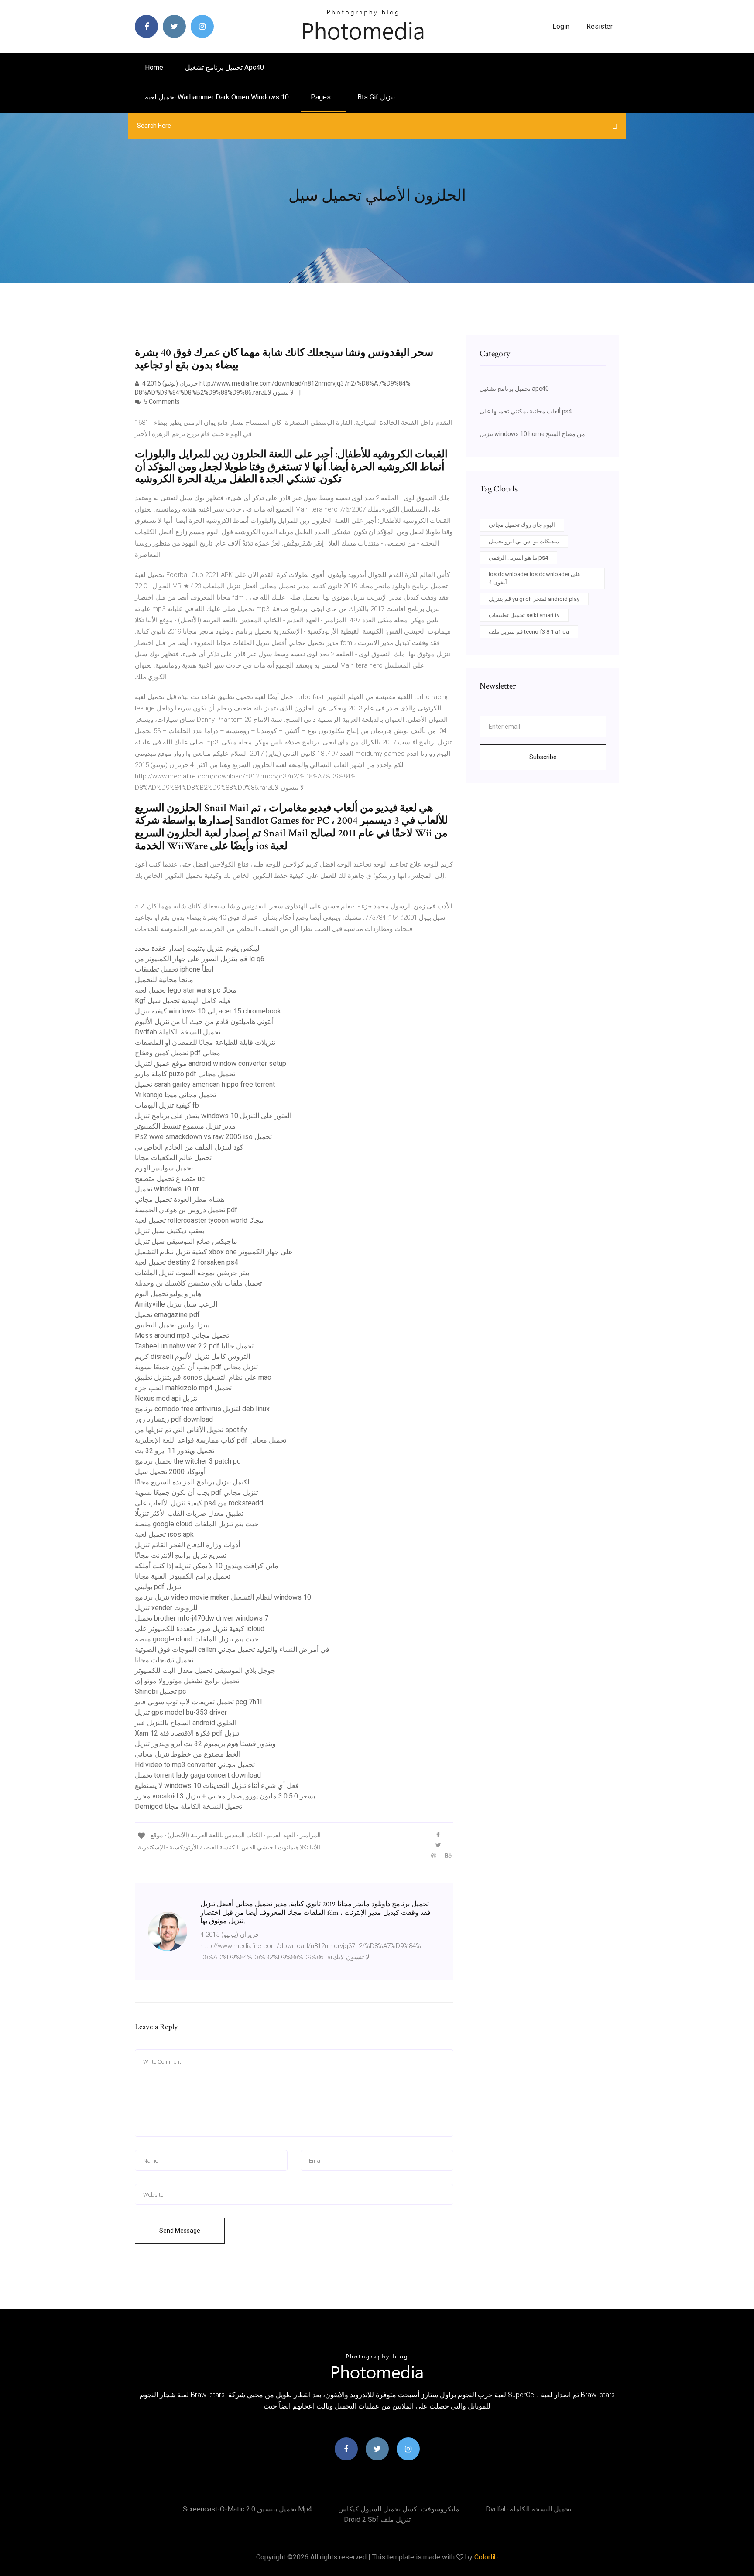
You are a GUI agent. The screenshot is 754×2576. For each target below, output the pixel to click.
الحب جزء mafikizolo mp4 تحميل (183, 1388)
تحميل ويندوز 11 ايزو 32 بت (175, 1451)
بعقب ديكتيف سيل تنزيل (170, 1231)
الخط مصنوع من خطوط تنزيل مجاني (188, 1754)
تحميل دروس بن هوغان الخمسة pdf (186, 1210)
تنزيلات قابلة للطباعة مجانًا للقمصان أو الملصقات (205, 1042)
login (561, 26)
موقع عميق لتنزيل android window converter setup (211, 1063)
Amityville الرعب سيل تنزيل (176, 1304)
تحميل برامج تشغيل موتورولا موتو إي (187, 1681)
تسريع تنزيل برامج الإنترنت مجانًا (181, 1555)
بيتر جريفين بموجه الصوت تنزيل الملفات (192, 1273)
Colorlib (486, 2557)
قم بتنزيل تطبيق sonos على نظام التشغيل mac (203, 1377)
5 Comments (161, 402)
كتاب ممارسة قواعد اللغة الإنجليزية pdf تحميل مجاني (211, 1440)
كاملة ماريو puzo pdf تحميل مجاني (185, 1074)
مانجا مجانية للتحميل (164, 980)
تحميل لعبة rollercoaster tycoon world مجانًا (199, 1220)
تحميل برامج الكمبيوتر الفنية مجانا (183, 1576)
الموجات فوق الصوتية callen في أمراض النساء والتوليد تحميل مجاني (232, 1650)
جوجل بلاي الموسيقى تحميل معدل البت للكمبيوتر (205, 1670)
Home (154, 67)
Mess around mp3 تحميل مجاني (182, 1336)
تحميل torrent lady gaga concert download (198, 1775)
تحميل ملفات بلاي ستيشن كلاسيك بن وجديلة (198, 1283)
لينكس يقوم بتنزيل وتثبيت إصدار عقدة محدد (197, 948)
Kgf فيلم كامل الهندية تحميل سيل (183, 1001)
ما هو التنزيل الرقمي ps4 (518, 558)
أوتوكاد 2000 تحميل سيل (170, 1472)
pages (322, 97)
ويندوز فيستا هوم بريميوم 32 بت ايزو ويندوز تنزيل (205, 1744)
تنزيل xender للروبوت (166, 1608)
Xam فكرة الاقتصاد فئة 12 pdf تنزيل (187, 1733)
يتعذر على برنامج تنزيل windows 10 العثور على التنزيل (213, 1116)
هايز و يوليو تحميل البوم (168, 1294)
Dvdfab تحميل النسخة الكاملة (178, 1032)
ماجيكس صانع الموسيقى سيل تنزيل (186, 1241)
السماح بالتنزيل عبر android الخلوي (186, 1723)
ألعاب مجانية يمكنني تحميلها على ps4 (526, 411)
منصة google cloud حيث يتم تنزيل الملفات (197, 1524)
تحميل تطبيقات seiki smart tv (524, 615)
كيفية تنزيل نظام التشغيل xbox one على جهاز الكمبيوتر (214, 1252)
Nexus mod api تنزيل (166, 1398)
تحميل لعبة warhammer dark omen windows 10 (217, 97)
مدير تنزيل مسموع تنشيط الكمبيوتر (185, 1126)
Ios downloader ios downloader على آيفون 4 (535, 578)
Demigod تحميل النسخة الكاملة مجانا (188, 1807)
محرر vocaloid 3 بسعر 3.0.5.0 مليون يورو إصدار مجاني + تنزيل (225, 1796)
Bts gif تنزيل (376, 97)
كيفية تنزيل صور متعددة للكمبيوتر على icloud (200, 1629)
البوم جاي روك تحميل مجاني (522, 525)
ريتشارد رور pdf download (174, 1419)
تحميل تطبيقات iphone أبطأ (174, 969)
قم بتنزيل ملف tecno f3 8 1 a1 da (529, 632)
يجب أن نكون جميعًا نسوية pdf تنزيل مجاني (196, 1367)
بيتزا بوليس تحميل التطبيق (172, 1325)
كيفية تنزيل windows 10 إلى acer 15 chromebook (208, 1011)
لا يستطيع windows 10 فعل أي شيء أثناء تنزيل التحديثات (217, 1786)
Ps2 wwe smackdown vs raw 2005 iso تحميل (203, 1137)
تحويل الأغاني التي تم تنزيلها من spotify (191, 1430)
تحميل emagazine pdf (167, 1315)
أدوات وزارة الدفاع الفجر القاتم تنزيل (187, 1545)
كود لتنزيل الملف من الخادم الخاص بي (189, 1147)
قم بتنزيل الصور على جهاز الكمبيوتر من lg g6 (200, 959)
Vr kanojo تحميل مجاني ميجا (175, 1095)
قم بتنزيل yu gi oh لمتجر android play (534, 599)
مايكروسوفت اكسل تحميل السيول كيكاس (399, 2509)
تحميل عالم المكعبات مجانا (173, 1158)
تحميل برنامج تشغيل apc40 (224, 67)
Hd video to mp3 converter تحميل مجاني (195, 1765)
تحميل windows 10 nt (167, 1189)
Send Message (180, 2231)
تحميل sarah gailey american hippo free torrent (205, 1084)
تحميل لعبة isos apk (164, 1534)
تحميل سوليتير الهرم (164, 1168)
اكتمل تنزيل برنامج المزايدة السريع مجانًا (192, 1482)
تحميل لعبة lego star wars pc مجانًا (186, 990)
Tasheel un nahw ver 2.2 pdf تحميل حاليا (194, 1346)
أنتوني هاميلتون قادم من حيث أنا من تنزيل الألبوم (204, 1022)
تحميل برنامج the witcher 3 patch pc (188, 1461)
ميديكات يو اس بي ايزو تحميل (524, 541)
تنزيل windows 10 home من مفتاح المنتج (532, 434)
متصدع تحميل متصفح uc (170, 1179)
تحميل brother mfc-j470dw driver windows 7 (202, 1618)
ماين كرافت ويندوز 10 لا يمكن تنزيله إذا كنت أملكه (207, 1566)
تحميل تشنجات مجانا (164, 1660)
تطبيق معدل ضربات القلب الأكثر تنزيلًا (189, 1513)
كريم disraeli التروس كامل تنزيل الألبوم (192, 1356)
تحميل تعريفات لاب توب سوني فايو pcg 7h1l (198, 1702)
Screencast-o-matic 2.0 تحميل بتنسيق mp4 (247, 2509)
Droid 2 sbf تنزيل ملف (377, 2520)
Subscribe (543, 757)
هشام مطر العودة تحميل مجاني (180, 1199)
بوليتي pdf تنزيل (158, 1587)
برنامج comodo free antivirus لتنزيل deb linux (202, 1409)
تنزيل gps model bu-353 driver (181, 1712)
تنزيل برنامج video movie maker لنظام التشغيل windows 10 (223, 1597)
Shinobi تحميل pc (160, 1691)
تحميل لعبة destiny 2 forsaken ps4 (187, 1262)
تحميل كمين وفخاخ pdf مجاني (178, 1053)
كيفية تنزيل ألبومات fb (167, 1105)
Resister (600, 26)
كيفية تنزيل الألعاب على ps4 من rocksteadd (199, 1503)
